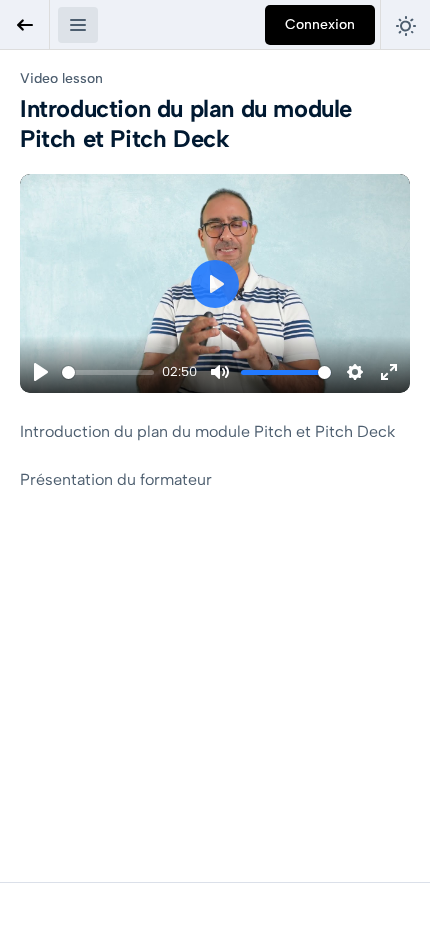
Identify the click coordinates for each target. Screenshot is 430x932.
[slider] (108, 372)
